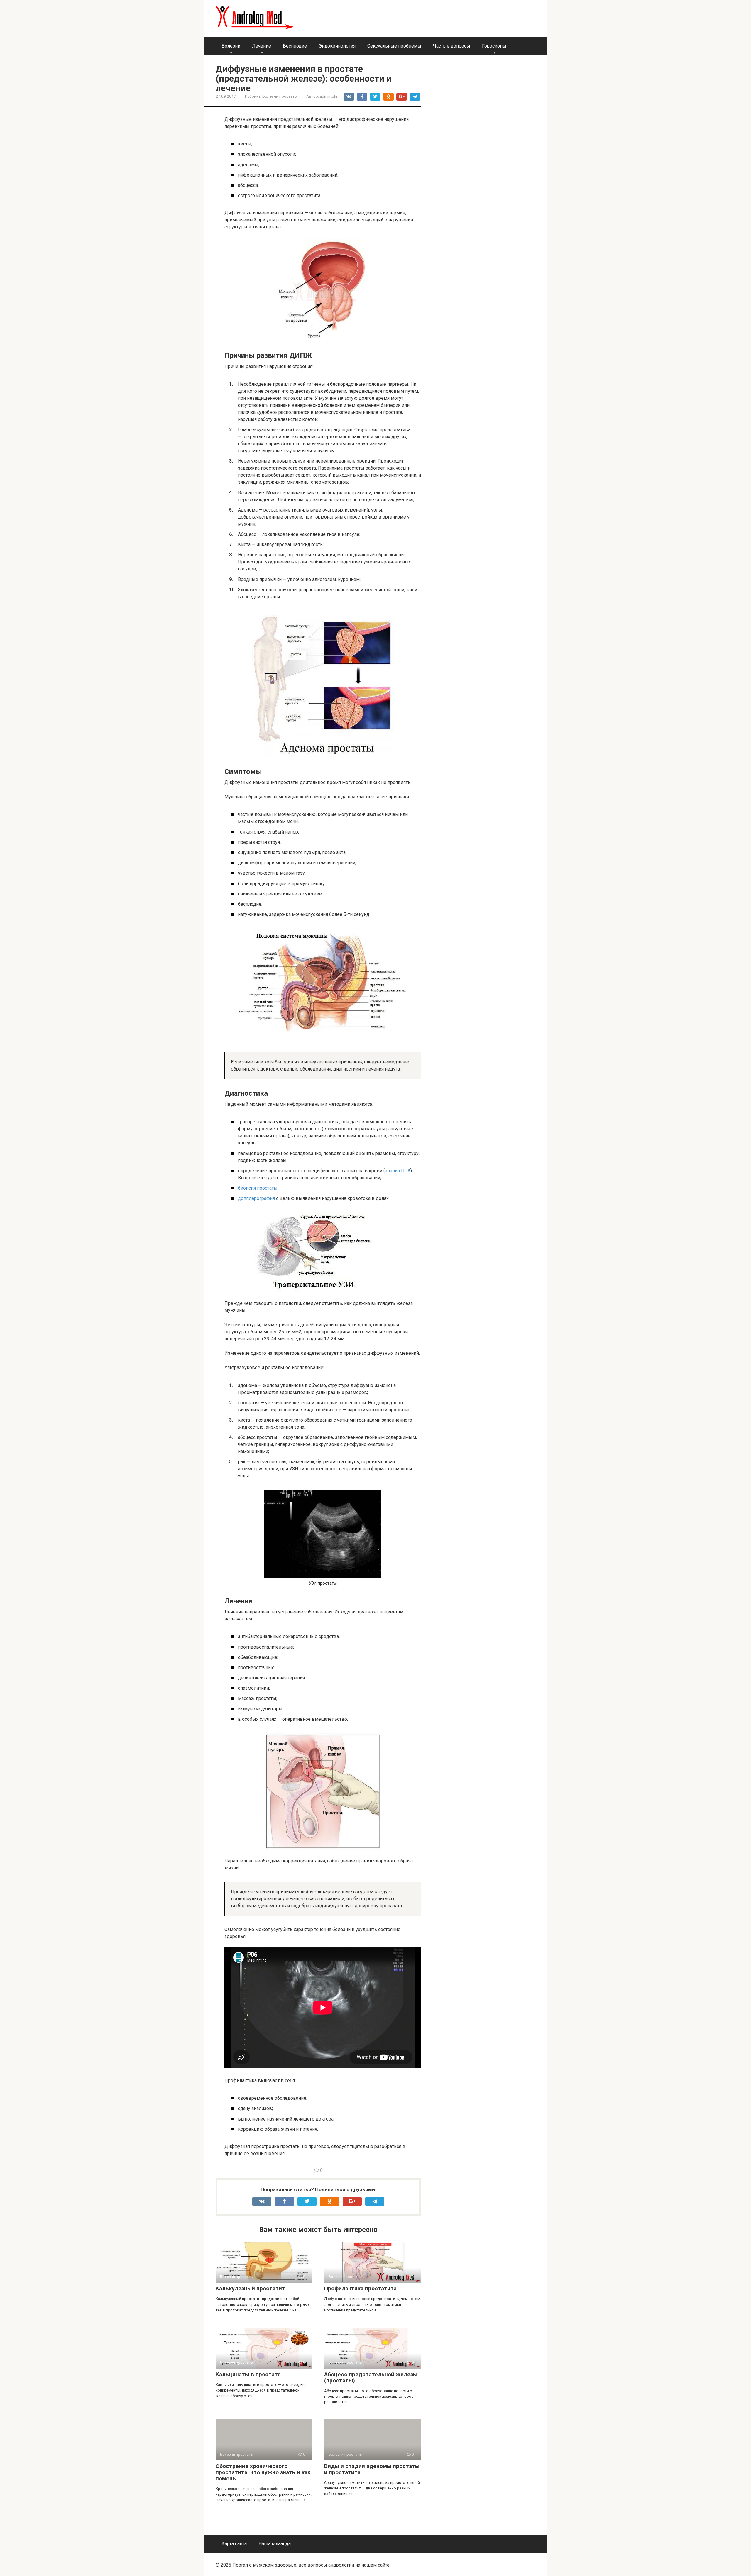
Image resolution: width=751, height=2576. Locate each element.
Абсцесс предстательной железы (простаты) (371, 2377)
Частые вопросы (452, 46)
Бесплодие (295, 46)
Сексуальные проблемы (394, 46)
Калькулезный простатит (250, 2288)
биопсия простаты (258, 1188)
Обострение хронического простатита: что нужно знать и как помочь (263, 2472)
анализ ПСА (398, 1171)
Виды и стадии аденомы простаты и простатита (372, 2469)
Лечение (262, 46)
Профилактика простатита (360, 2288)
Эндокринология (337, 46)
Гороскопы (494, 46)
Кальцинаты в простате (248, 2374)
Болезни (231, 46)
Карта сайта (234, 2544)
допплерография (256, 1198)
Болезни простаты (280, 96)
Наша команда (275, 2544)
